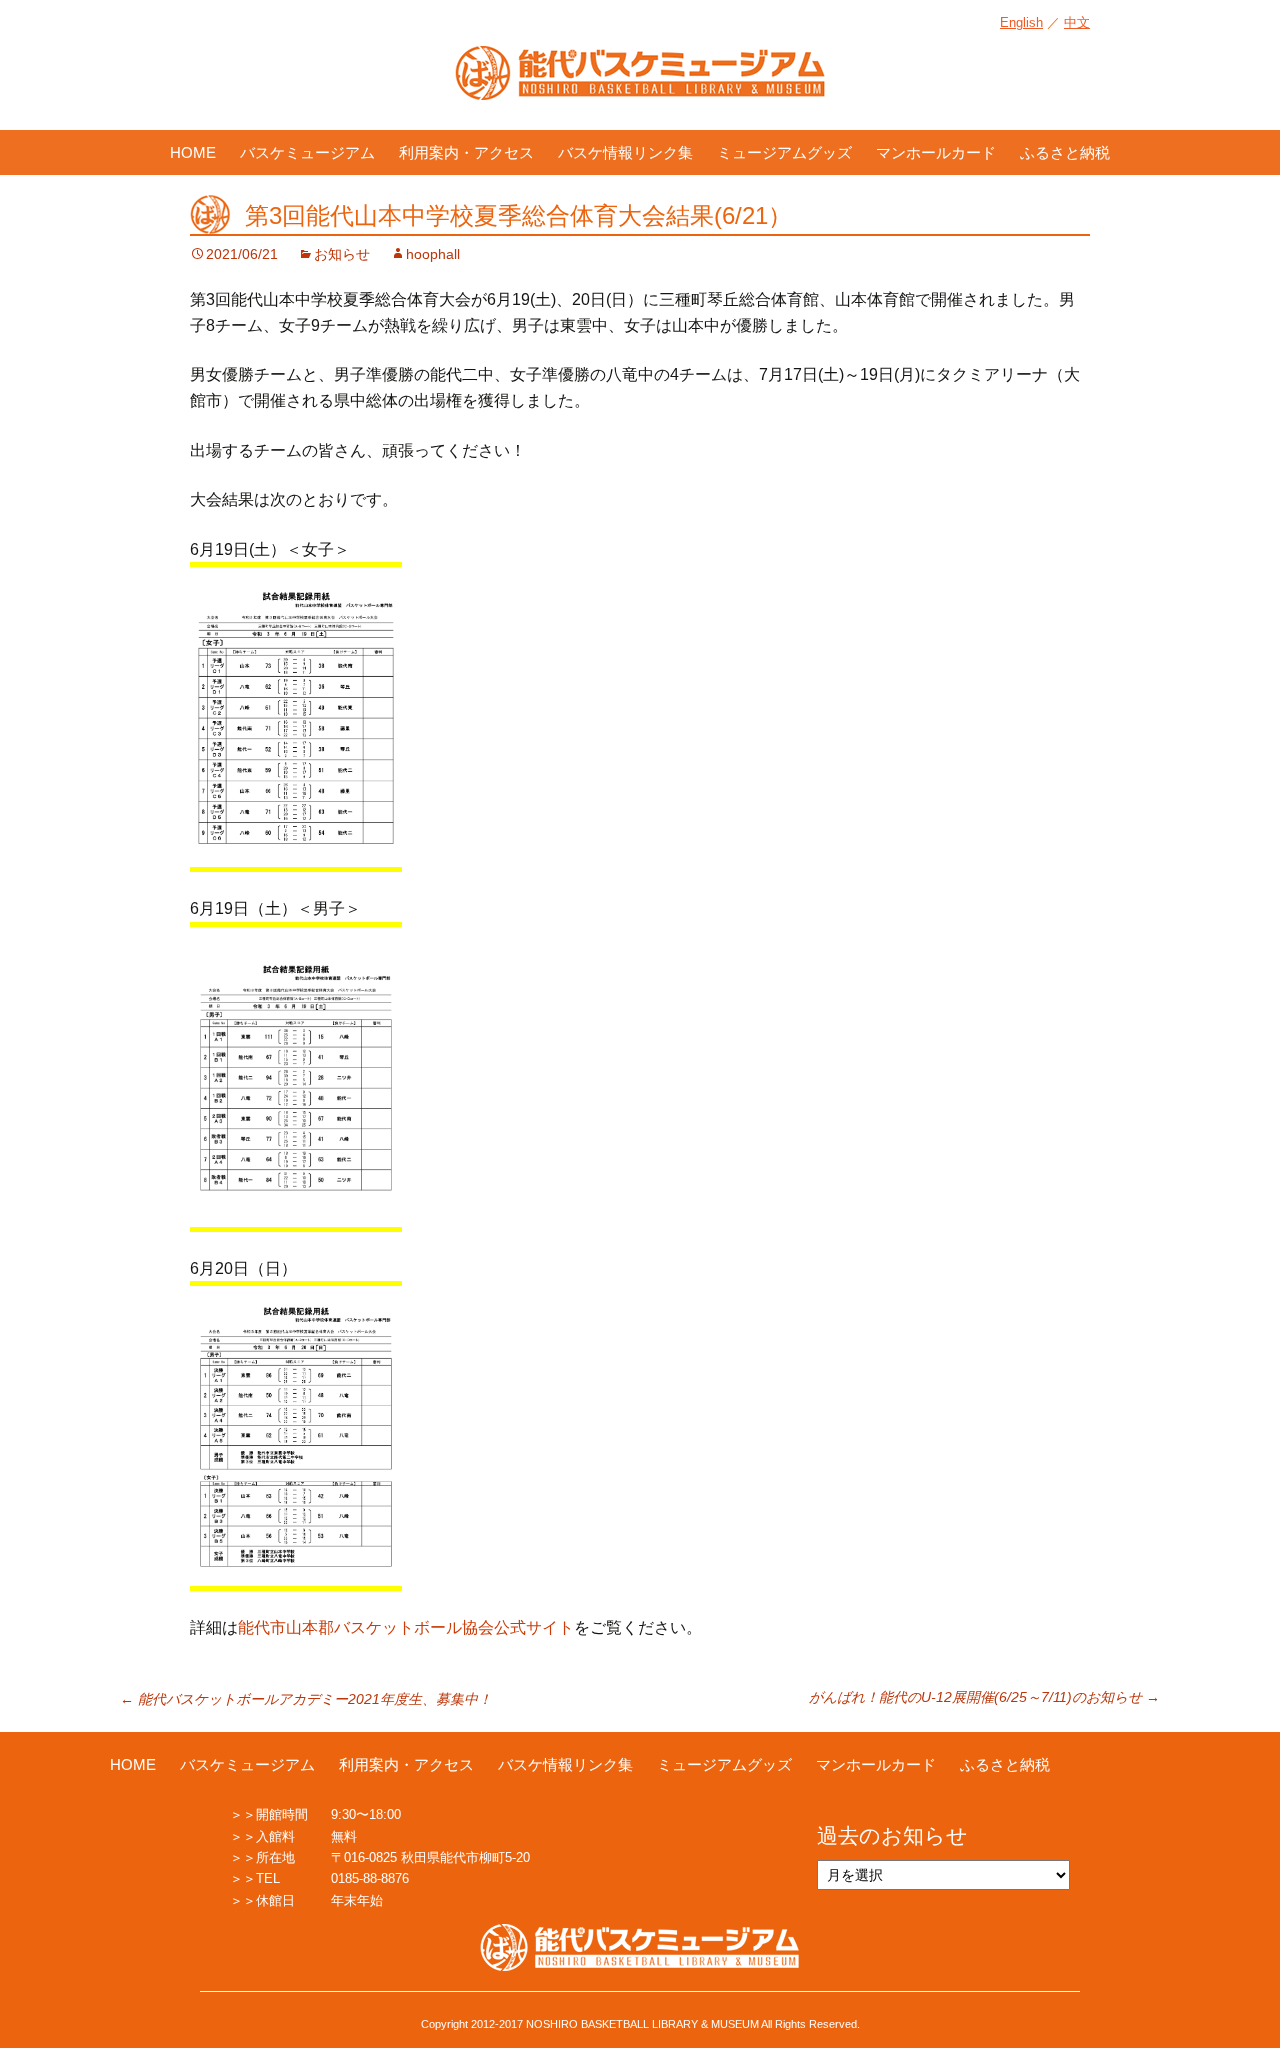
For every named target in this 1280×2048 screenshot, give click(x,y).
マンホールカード (936, 152)
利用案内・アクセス (466, 152)
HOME (193, 152)
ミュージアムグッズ (784, 152)
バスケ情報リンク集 (625, 152)
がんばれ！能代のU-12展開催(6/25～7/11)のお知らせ (984, 1697)
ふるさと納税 (1065, 152)
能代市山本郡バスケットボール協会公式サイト (406, 1627)
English (1021, 22)
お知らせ (342, 254)
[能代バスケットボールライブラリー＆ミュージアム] (640, 83)
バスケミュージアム (307, 152)
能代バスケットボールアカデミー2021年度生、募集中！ (306, 1699)
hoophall (433, 254)
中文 (1077, 22)
